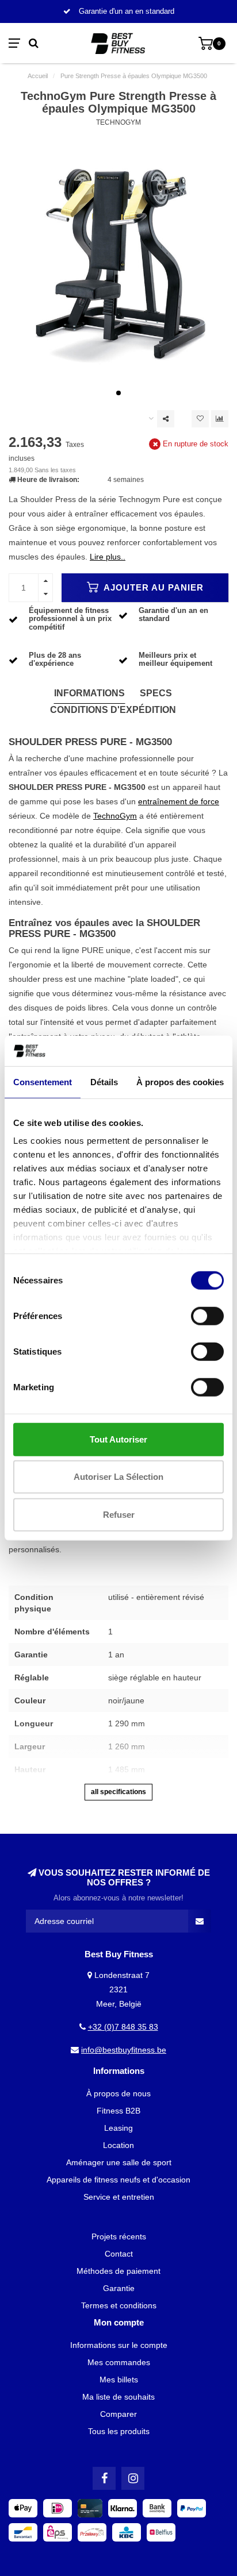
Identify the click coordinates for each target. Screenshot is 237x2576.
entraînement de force (179, 801)
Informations (89, 693)
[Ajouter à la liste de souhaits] (200, 419)
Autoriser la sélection (118, 1477)
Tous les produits (119, 2431)
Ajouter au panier (152, 587)
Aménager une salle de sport (119, 2162)
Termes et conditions (119, 2305)
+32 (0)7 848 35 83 (123, 2027)
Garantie (119, 2288)
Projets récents (119, 2236)
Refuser (119, 1514)
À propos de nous (118, 2093)
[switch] (207, 1316)
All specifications (118, 1792)
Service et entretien (119, 2197)
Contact (119, 2254)
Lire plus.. (108, 557)
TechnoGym (118, 122)
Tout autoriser (118, 1439)
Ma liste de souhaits (118, 2397)
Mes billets (119, 2380)
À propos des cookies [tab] (180, 1081)
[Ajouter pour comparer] (220, 419)
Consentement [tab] (43, 1081)
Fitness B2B (118, 2111)
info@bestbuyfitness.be (124, 2050)
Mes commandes (119, 2362)
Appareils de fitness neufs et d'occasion (118, 2180)
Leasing (118, 2128)
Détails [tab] (104, 1081)
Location (118, 2145)
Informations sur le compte (119, 2345)
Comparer (118, 2414)
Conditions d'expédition (113, 710)
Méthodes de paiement (118, 2271)
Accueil (38, 76)
